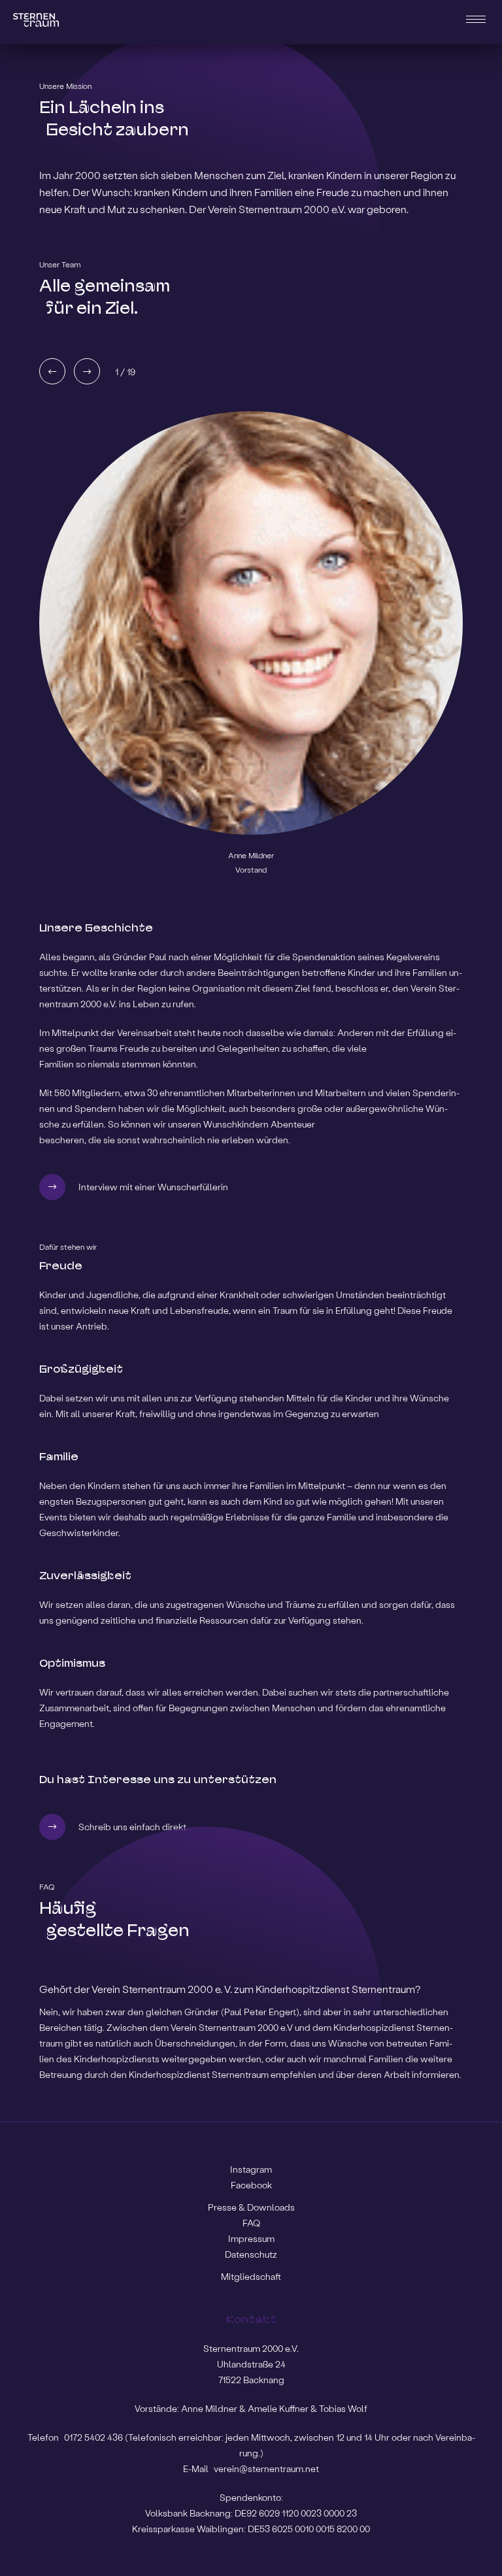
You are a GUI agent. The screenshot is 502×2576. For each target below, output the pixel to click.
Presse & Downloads (251, 2207)
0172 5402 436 (94, 2437)
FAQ (251, 2223)
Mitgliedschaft (251, 2276)
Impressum (251, 2238)
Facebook (251, 2185)
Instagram (251, 2169)
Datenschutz (251, 2254)
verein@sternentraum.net (266, 2468)
